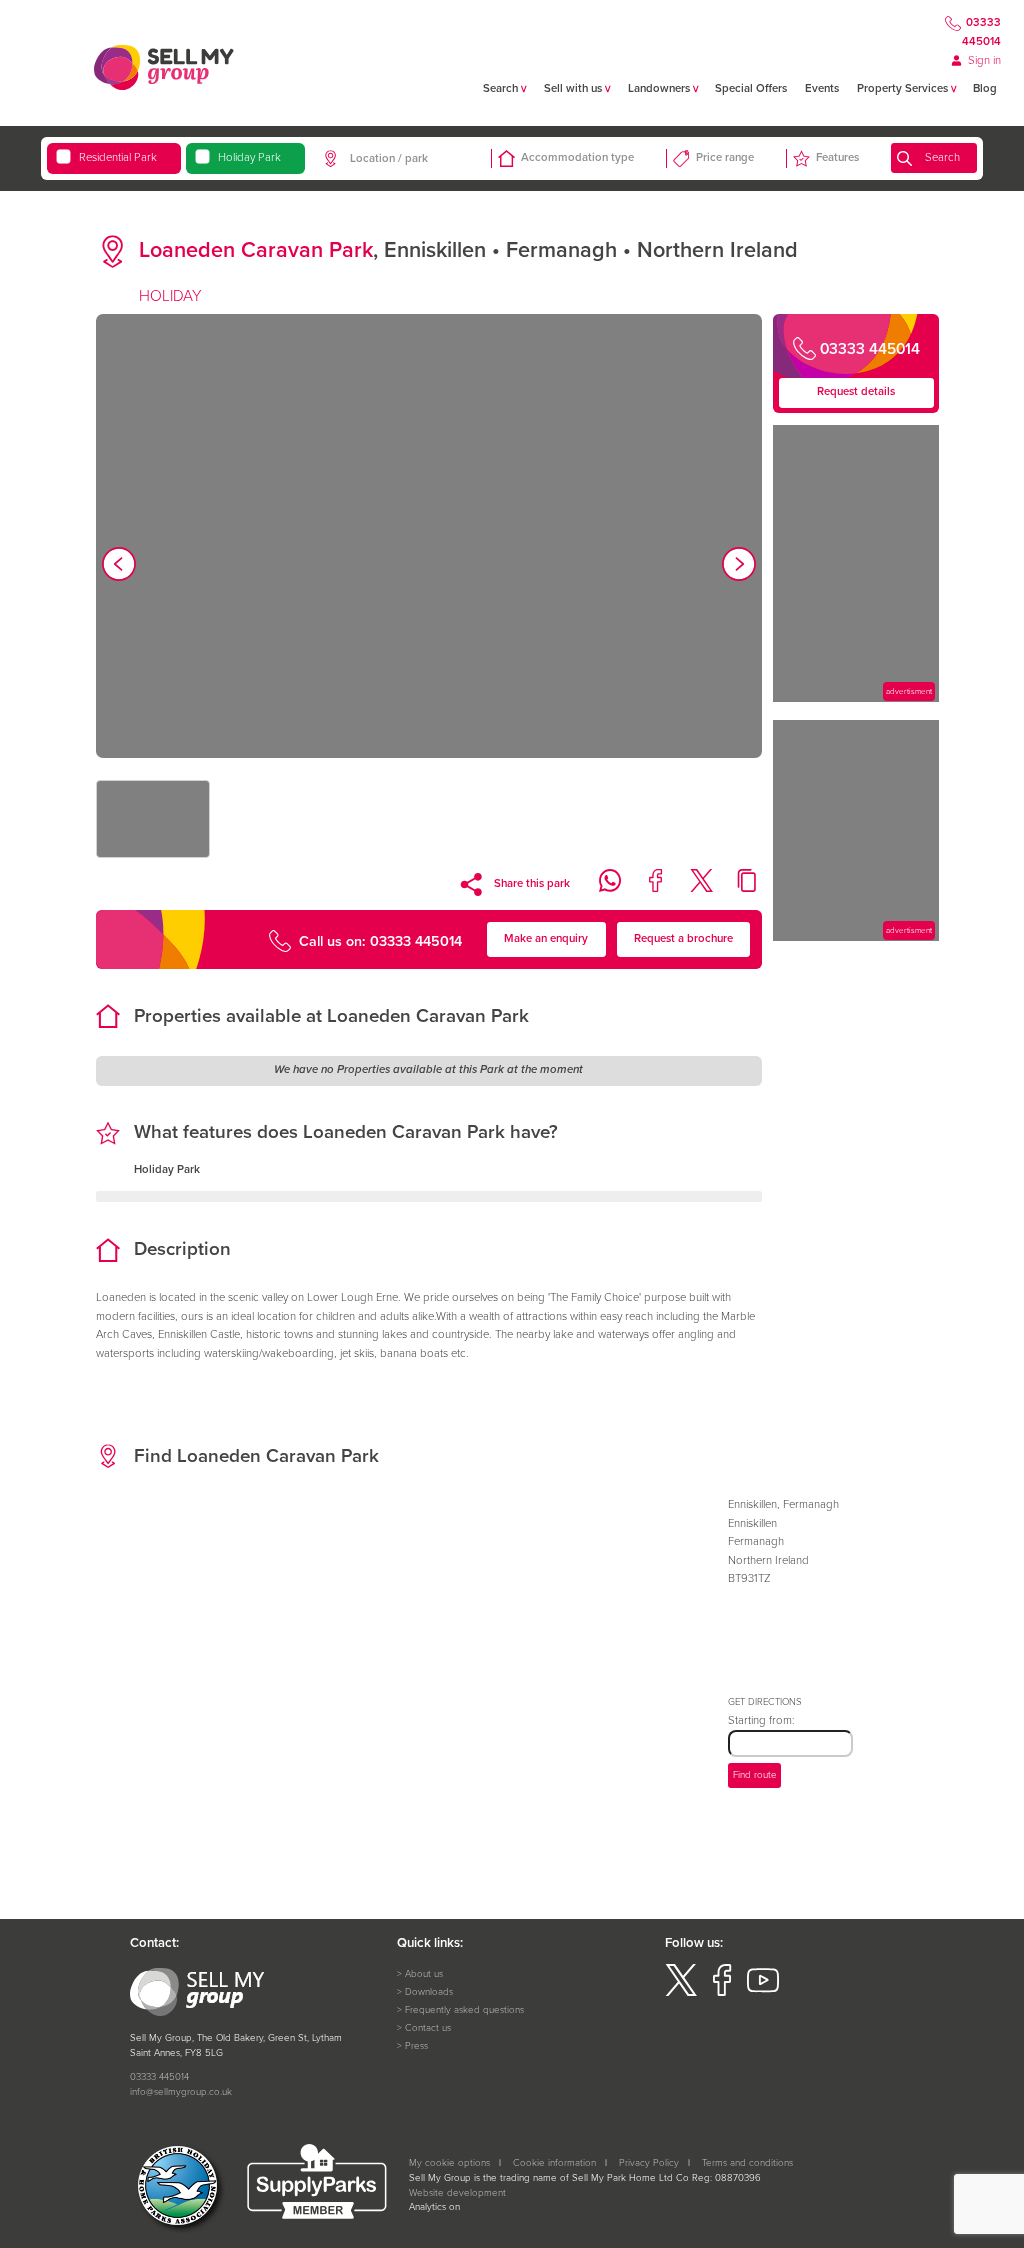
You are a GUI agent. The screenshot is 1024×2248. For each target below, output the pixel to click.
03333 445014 (981, 33)
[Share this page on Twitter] (693, 888)
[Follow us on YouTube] (763, 1993)
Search (942, 157)
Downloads (429, 1992)
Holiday (249, 157)
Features (837, 157)
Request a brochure (683, 938)
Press (416, 2046)
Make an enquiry (546, 938)
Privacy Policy (649, 2163)
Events (822, 88)
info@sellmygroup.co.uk (181, 2092)
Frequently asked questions (464, 2010)
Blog (985, 88)
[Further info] (856, 698)
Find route (755, 1775)
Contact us (428, 2028)
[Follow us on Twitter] (681, 1993)
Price (725, 157)
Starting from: (761, 1720)
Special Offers (751, 88)
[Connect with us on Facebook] (722, 1993)
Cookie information (554, 2163)
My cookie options (449, 2163)
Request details (856, 391)
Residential (118, 157)
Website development (457, 2193)
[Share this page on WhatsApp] (601, 888)
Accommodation (577, 157)
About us (424, 1974)
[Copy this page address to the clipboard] (739, 888)
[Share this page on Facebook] (647, 888)
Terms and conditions (747, 2163)
